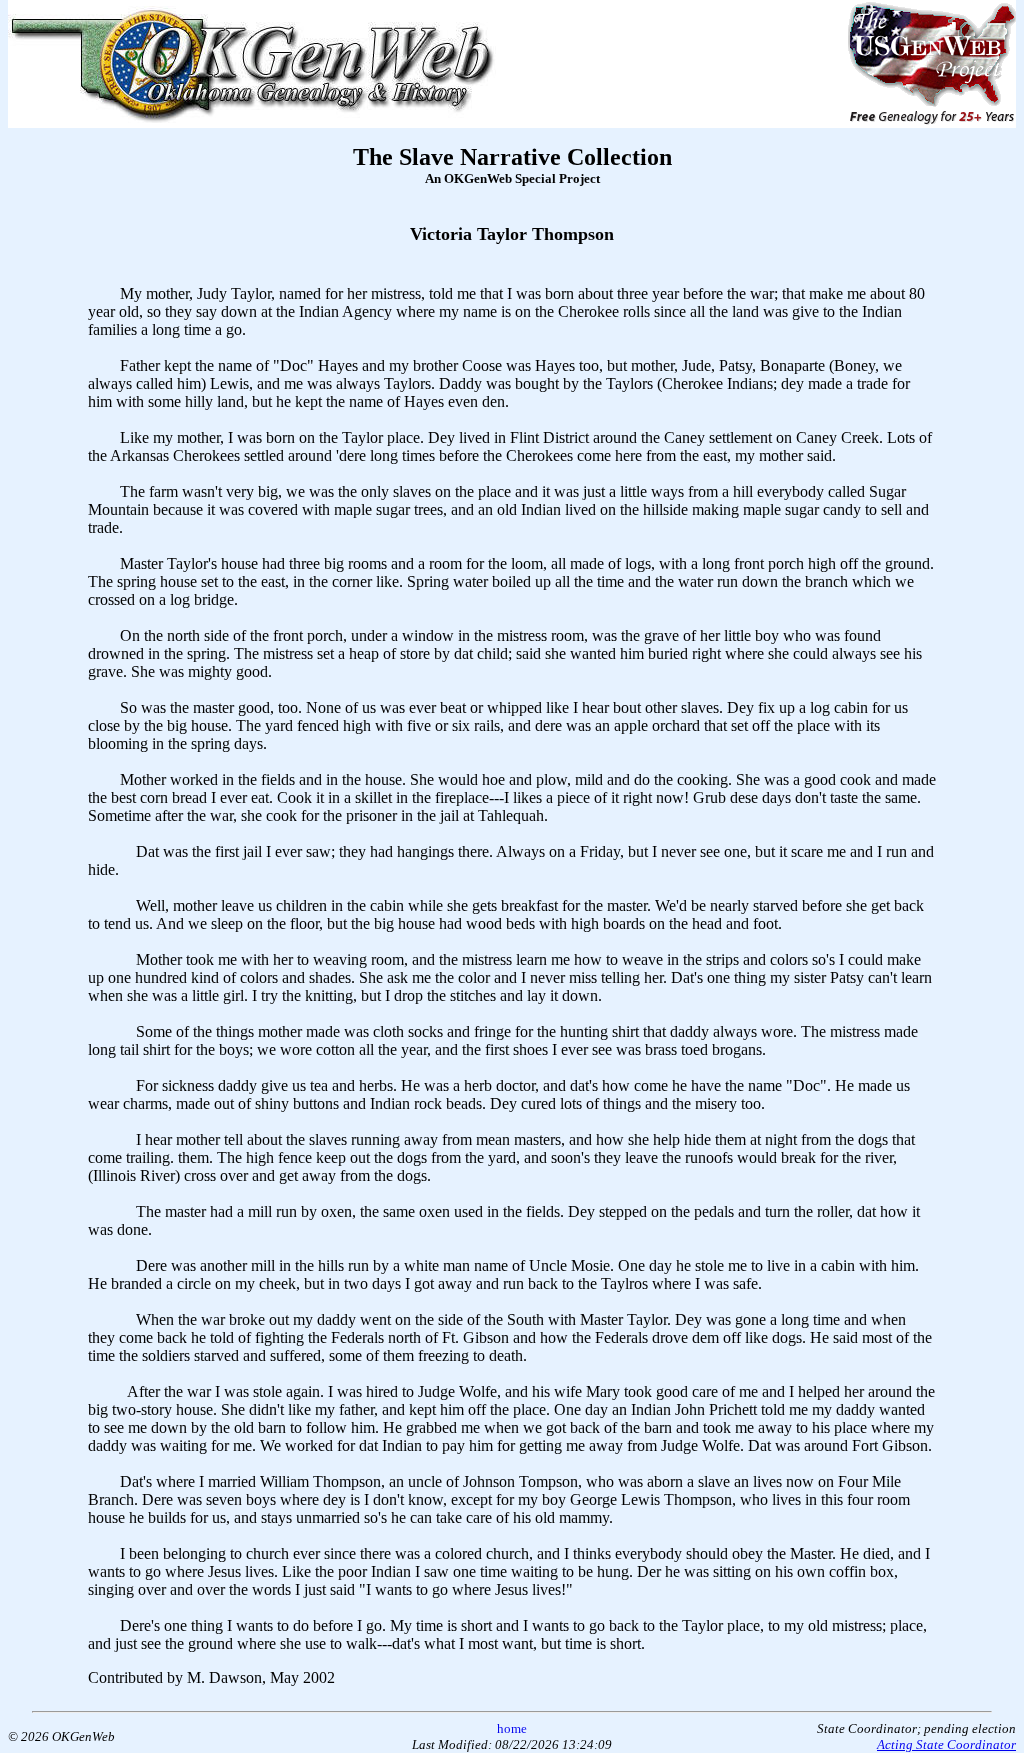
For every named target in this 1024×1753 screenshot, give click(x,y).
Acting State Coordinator (946, 1744)
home (512, 1728)
